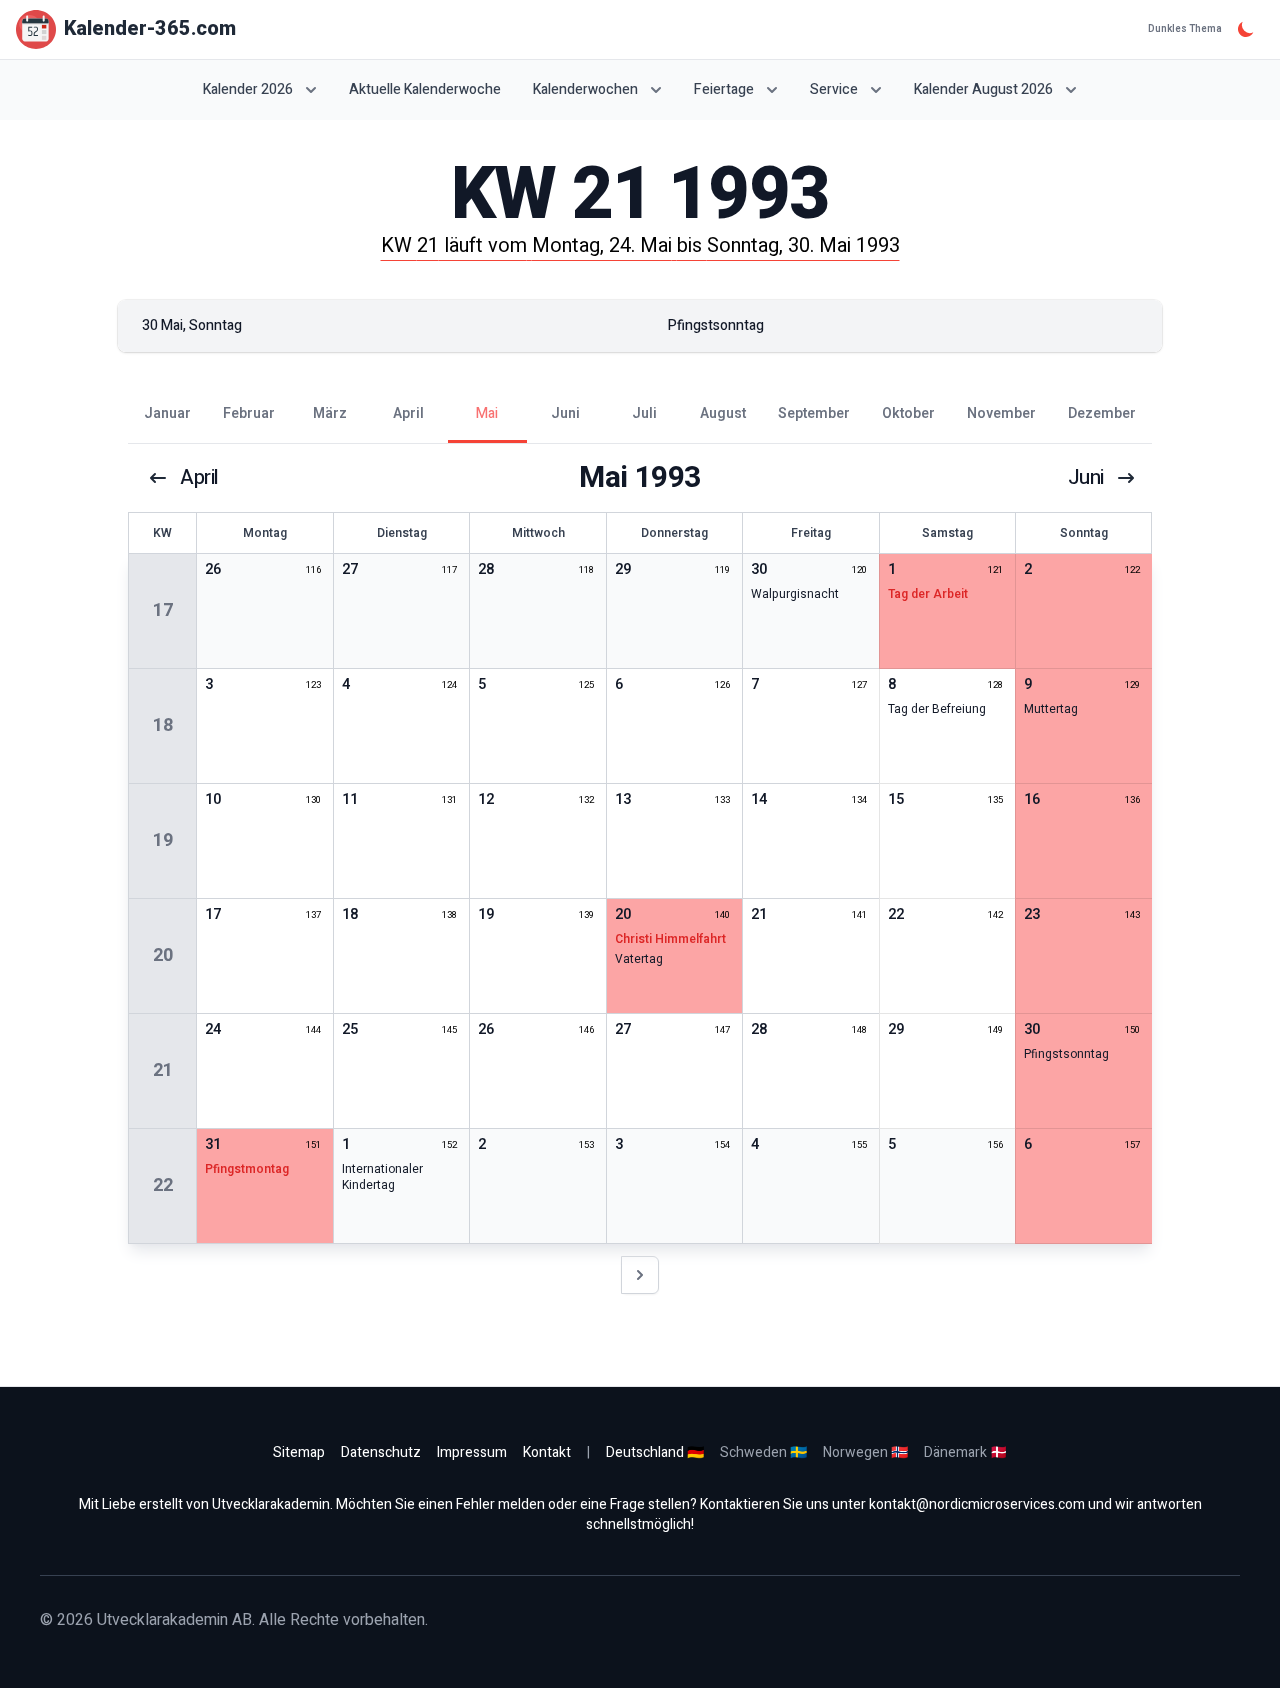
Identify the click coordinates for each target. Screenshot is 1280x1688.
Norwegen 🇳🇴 (865, 1452)
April (199, 478)
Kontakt (547, 1452)
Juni (1086, 478)
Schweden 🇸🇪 (763, 1452)
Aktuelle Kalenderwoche (425, 90)
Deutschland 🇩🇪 (655, 1452)
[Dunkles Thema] (1246, 29)
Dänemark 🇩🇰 (965, 1452)
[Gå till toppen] (1244, 1652)
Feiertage (724, 89)
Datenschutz (381, 1452)
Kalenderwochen (585, 89)
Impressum (472, 1452)
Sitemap (299, 1452)
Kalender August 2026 (983, 89)
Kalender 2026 (248, 89)
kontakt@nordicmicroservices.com (977, 1504)
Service (834, 89)
